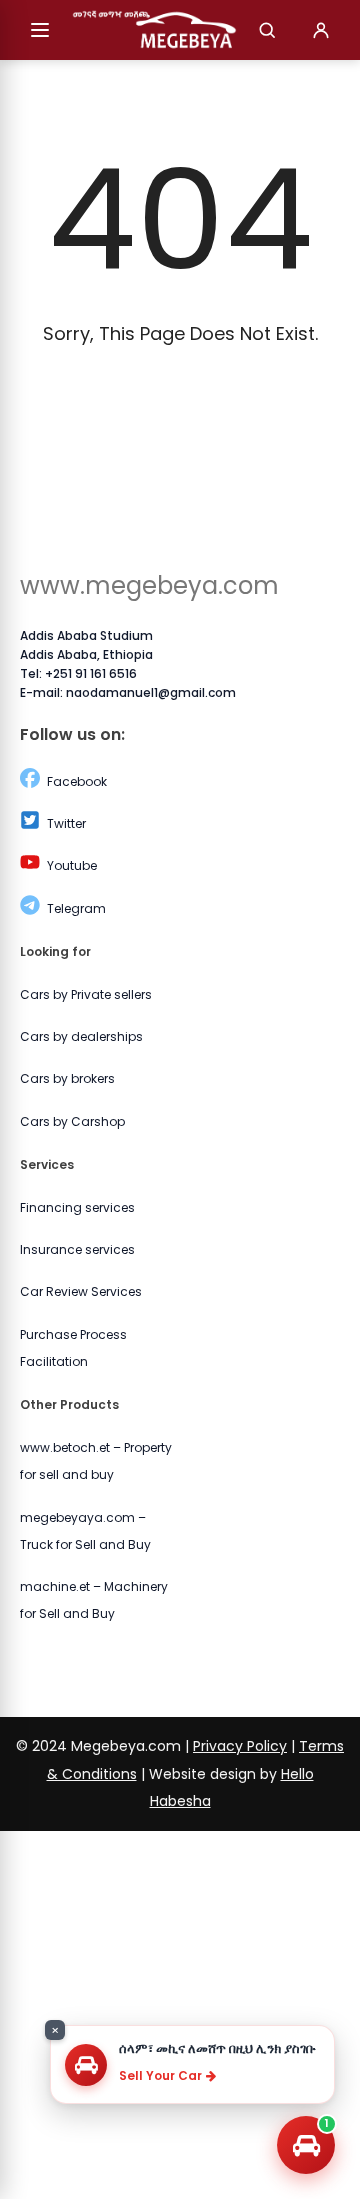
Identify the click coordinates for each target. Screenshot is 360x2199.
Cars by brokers (67, 1078)
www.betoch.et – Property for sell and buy (96, 1461)
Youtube (72, 865)
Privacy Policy (240, 1746)
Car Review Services (81, 1291)
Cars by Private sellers (86, 994)
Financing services (77, 1207)
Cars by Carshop (72, 1121)
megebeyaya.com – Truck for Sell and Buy (85, 1531)
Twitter (66, 823)
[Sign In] (321, 30)
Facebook (77, 781)
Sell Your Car (160, 2075)
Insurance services (77, 1249)
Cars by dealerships (81, 1036)
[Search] (267, 30)
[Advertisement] (180, 2011)
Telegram (76, 908)
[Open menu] (40, 30)
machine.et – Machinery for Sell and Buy (94, 1600)
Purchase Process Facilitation (73, 1348)
